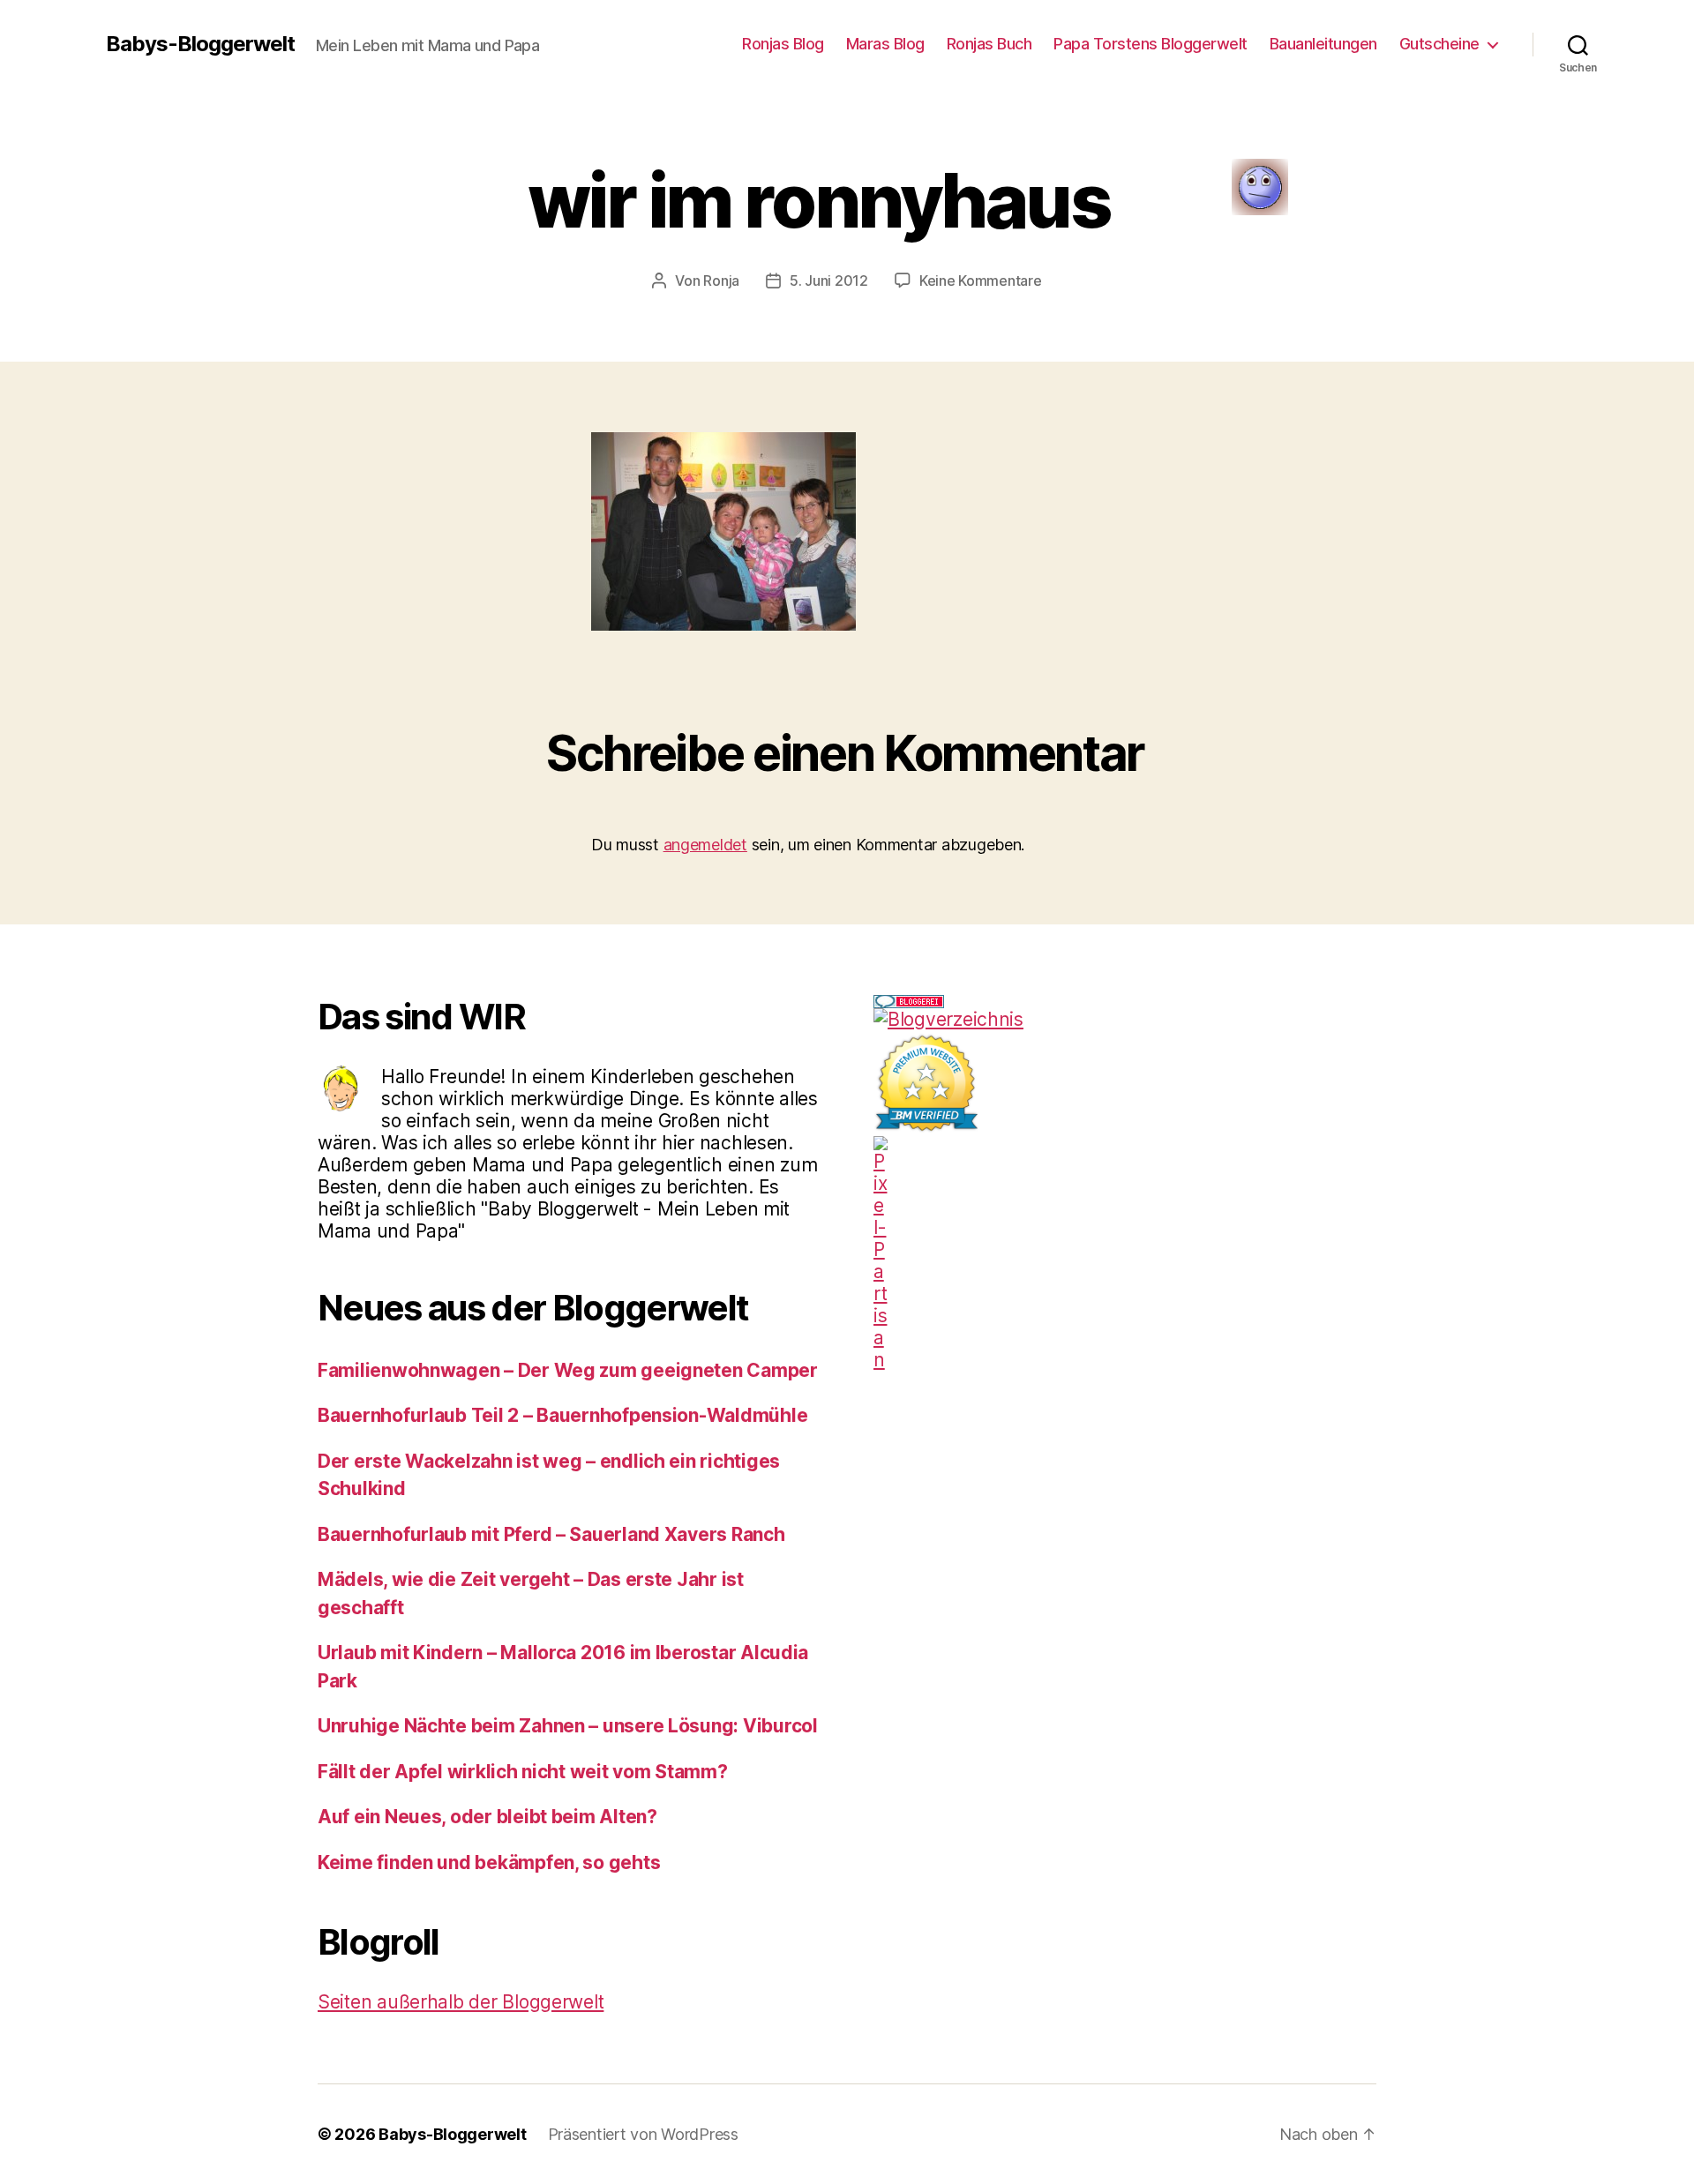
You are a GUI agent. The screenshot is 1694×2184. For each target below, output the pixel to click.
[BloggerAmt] (1125, 1019)
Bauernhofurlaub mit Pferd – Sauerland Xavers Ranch (551, 1534)
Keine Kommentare (981, 280)
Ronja (721, 280)
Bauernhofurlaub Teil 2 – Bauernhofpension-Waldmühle (562, 1415)
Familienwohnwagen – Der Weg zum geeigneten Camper (568, 1370)
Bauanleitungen (1323, 44)
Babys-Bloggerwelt (200, 44)
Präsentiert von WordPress (643, 2134)
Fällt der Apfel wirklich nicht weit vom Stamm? (523, 1772)
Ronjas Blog (783, 44)
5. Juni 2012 (829, 280)
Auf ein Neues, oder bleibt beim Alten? (487, 1817)
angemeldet (705, 845)
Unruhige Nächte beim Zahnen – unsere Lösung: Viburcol (568, 1726)
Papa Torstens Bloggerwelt (1151, 44)
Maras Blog (885, 44)
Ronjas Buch (989, 44)
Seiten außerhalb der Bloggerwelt (461, 2002)
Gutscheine (1439, 44)
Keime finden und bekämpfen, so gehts (489, 1862)
